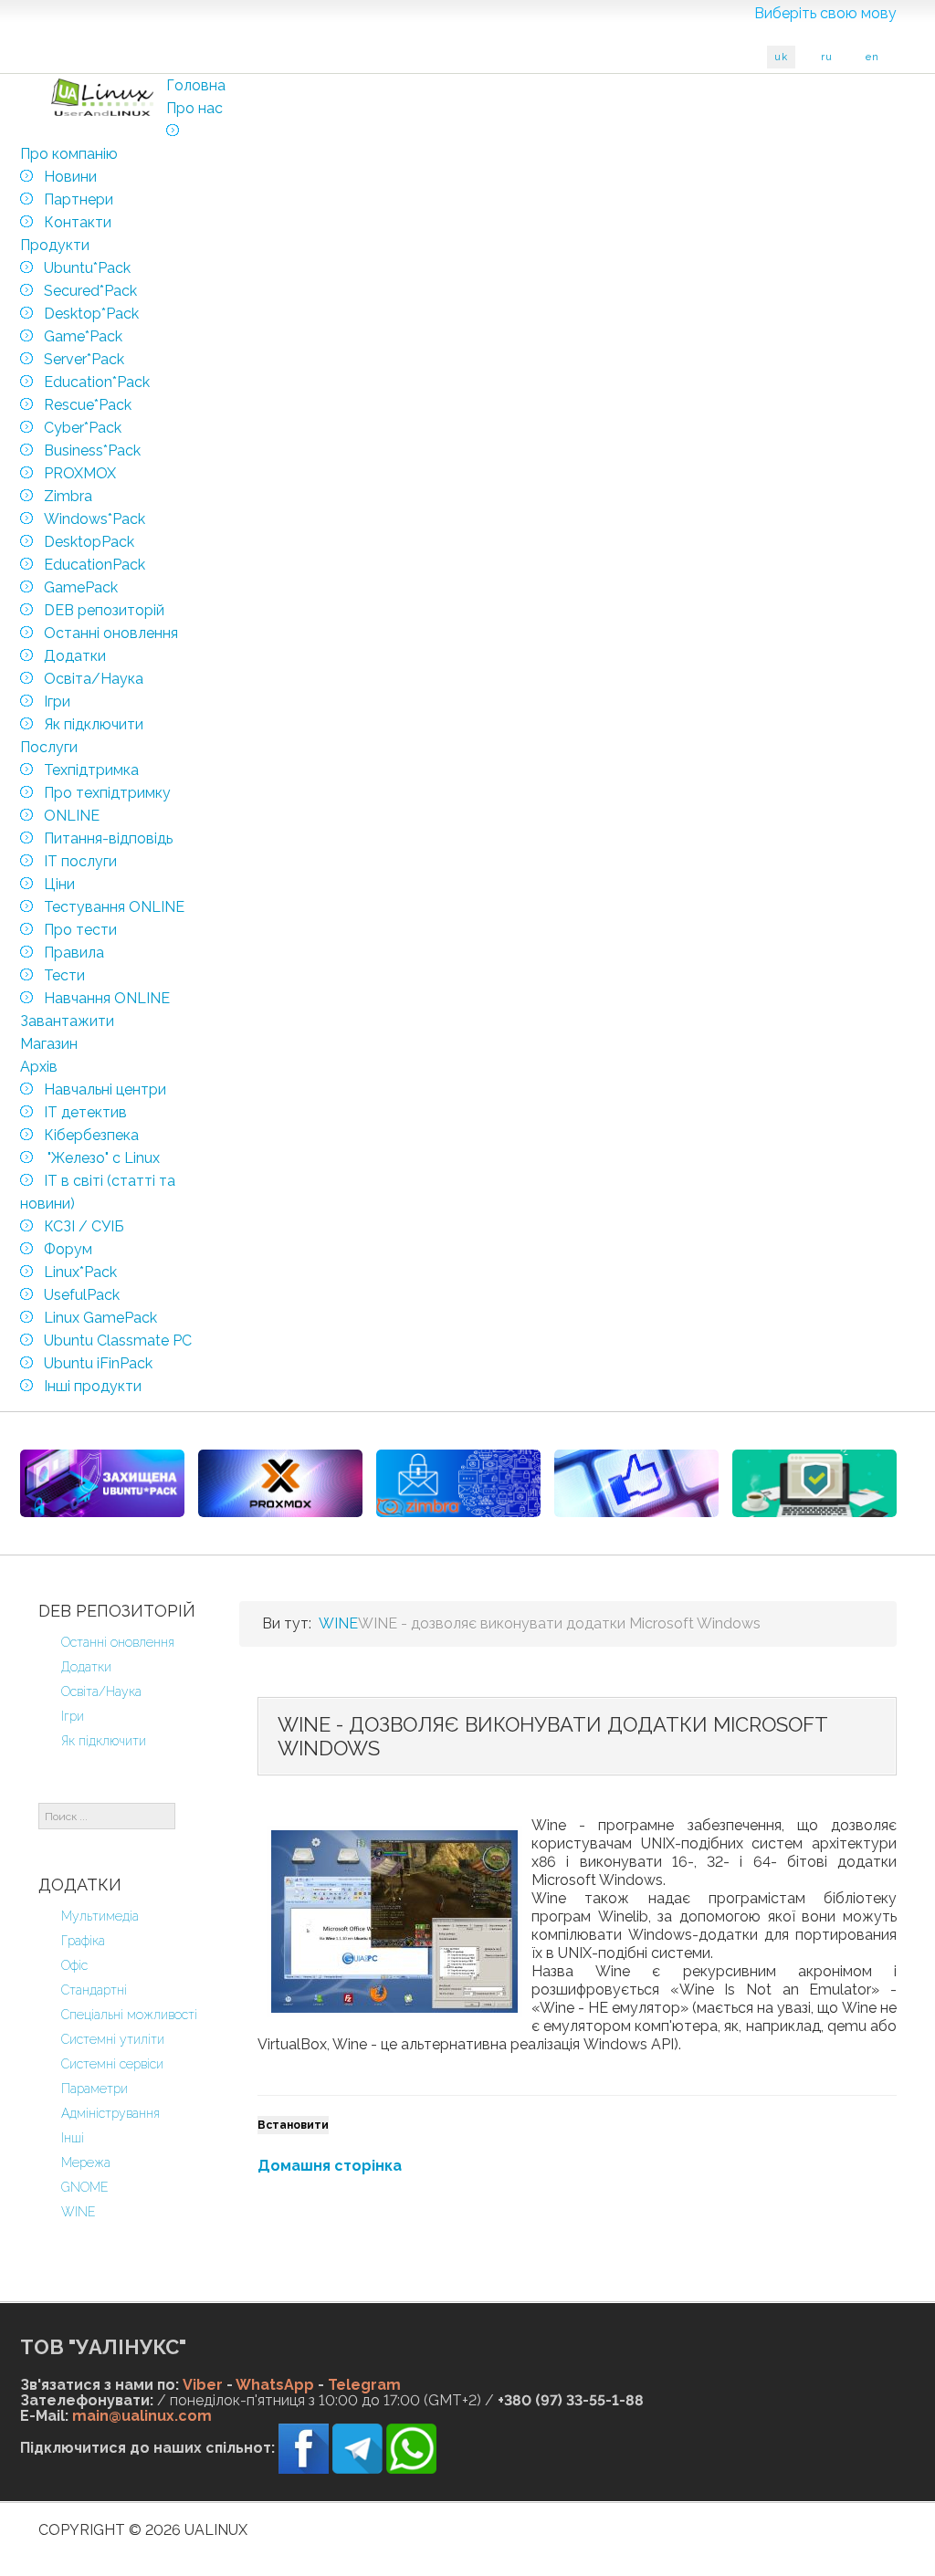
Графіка (83, 1941)
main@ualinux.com (142, 2416)
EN (872, 57)
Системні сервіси (112, 2064)
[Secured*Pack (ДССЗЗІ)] (102, 1483)
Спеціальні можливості (129, 2015)
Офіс (74, 1965)
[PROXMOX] (280, 1483)
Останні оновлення (118, 1642)
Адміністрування (110, 2113)
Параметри (95, 2089)
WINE (79, 2212)
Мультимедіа (100, 1916)
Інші (73, 2138)
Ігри (73, 1716)
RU (827, 57)
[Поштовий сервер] (458, 1483)
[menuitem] (196, 85)
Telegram (364, 2385)
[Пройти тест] (636, 1483)
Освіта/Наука (101, 1691)
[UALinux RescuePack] (814, 1483)
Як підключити (104, 1741)
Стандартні (94, 1990)
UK (781, 57)
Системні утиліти (113, 2039)
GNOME (85, 2187)
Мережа (86, 2162)
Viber (203, 2385)
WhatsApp (275, 2385)
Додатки (86, 1667)
